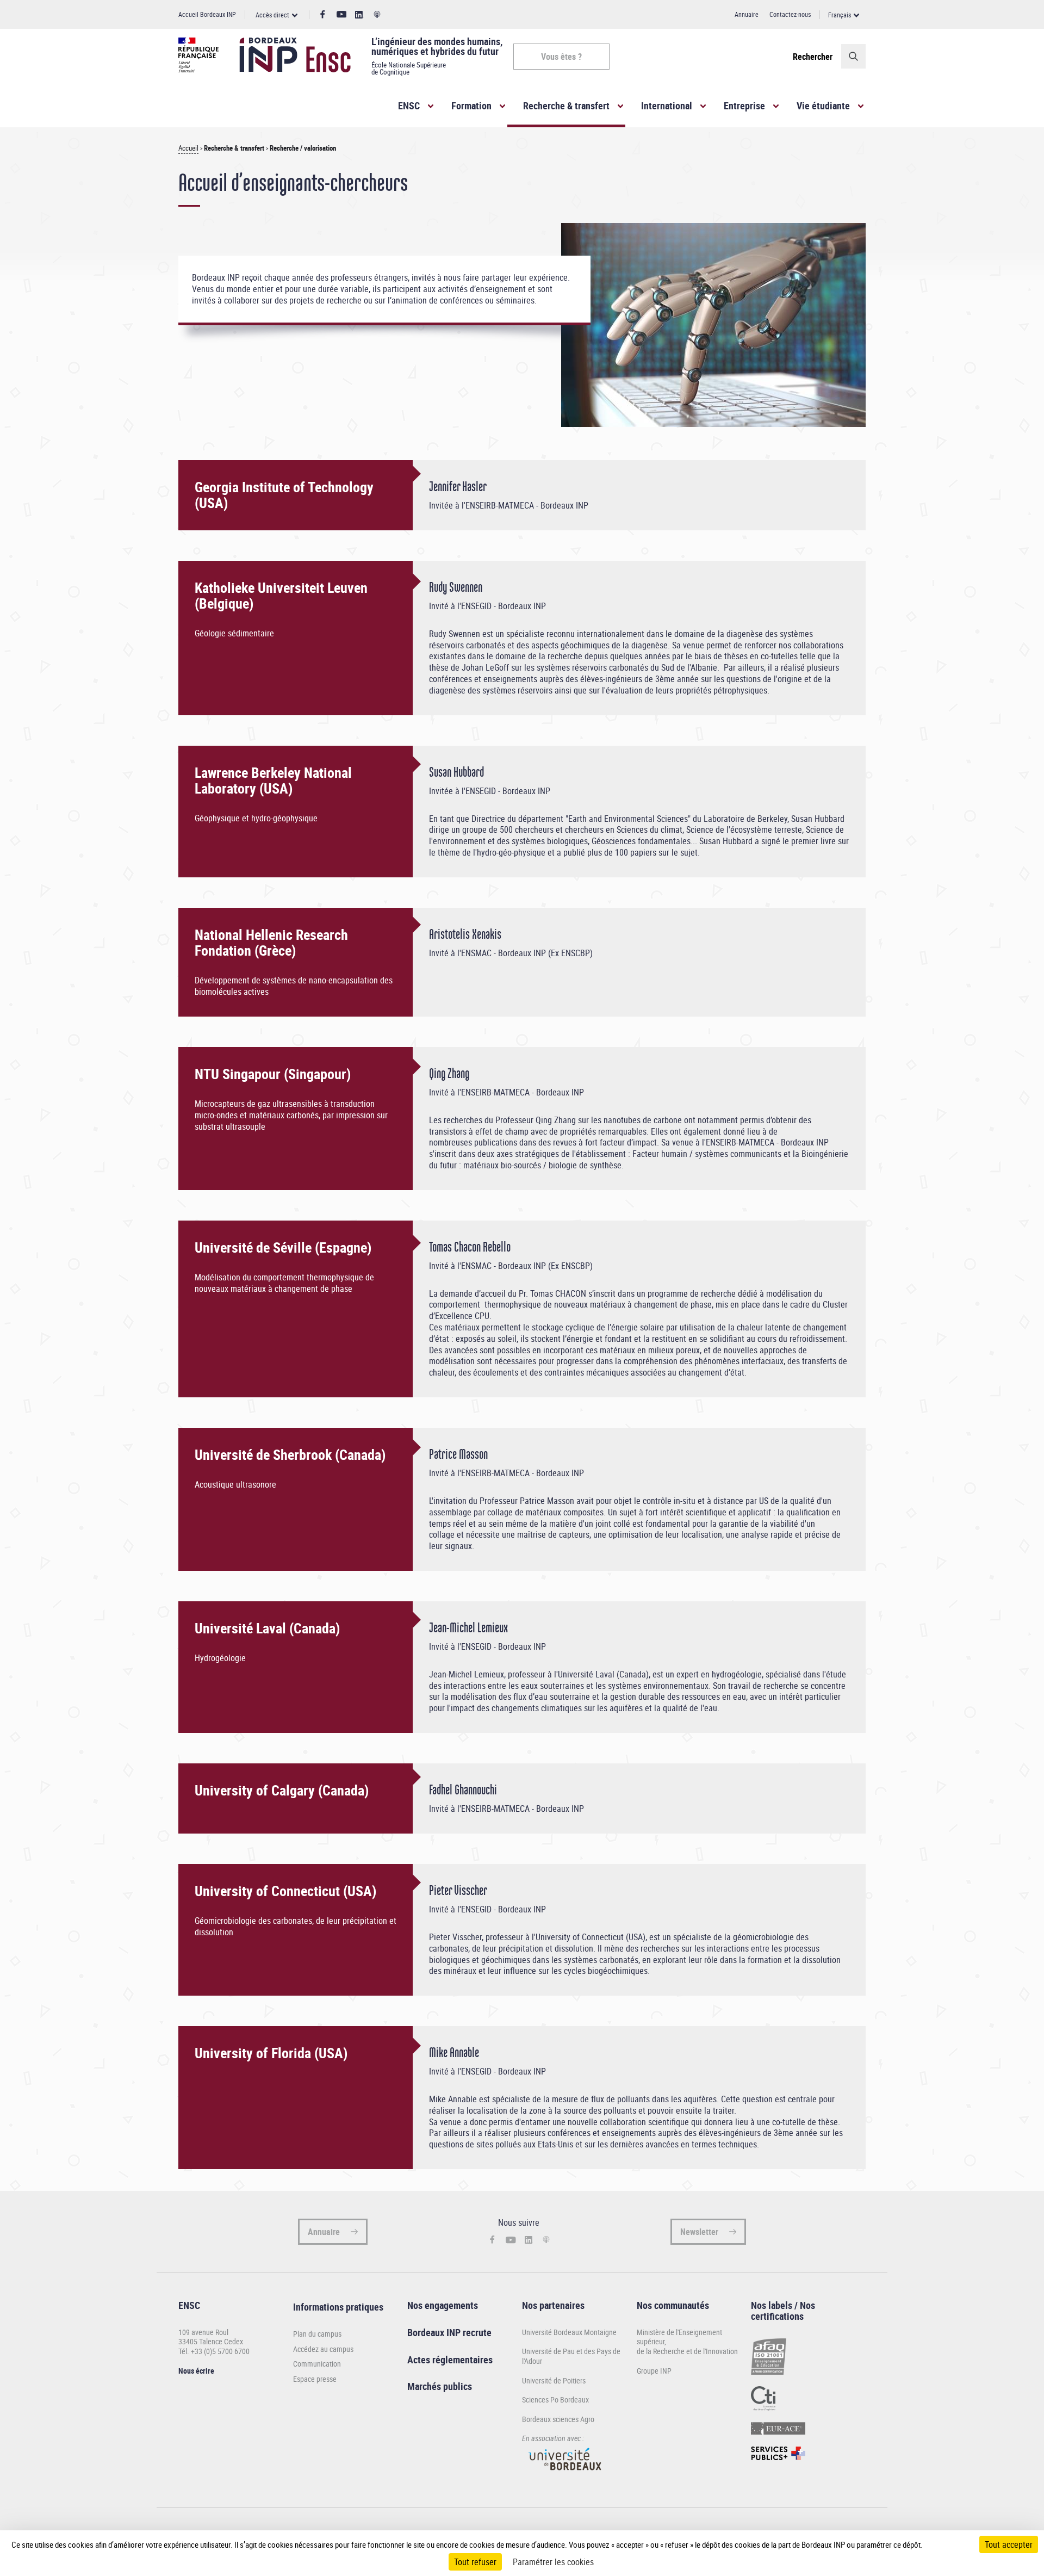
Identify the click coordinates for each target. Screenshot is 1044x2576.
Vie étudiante (823, 106)
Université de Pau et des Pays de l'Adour (571, 2356)
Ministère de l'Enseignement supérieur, (679, 2337)
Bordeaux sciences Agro (558, 2419)
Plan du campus (317, 2334)
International (667, 106)
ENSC (409, 106)
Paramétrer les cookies (553, 2562)
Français (840, 15)
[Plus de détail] (946, 2544)
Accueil (188, 148)
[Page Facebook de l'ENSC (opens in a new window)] (323, 15)
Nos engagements (443, 2305)
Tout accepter (1009, 2544)
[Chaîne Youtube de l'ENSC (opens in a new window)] (342, 14)
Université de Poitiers (554, 2380)
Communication (317, 2364)
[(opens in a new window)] (565, 2475)
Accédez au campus (323, 2349)
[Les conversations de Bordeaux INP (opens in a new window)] (377, 15)
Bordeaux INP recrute (449, 2332)
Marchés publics (440, 2386)
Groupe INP (654, 2371)
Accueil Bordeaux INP (207, 14)
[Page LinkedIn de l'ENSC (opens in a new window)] (359, 15)
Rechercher (813, 57)
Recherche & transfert (566, 106)
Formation (471, 106)
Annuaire (747, 14)
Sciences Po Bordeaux (555, 2399)
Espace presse (315, 2379)
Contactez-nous (790, 14)
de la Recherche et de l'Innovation (687, 2351)
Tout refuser (475, 2562)
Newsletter (699, 2232)
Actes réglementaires (450, 2360)
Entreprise (744, 106)
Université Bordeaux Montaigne (569, 2332)
